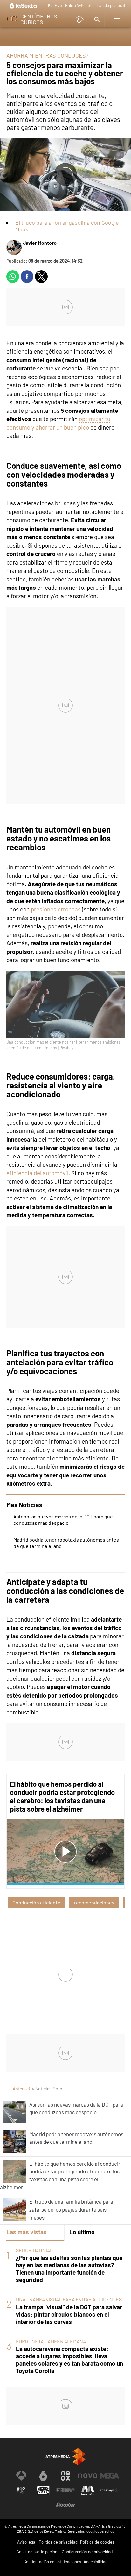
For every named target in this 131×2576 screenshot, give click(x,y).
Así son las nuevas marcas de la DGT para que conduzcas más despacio (63, 1520)
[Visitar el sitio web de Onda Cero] (43, 2490)
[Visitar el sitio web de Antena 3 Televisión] (21, 2476)
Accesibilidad (96, 2562)
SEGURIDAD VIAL (34, 2250)
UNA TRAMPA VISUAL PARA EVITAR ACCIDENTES (69, 2299)
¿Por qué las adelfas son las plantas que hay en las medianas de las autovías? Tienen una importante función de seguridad (69, 2269)
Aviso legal (27, 2542)
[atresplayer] (80, 19)
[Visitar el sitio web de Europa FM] (65, 2490)
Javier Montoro (40, 243)
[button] (96, 19)
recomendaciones (94, 1902)
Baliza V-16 (75, 5)
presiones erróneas (56, 909)
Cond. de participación (37, 2552)
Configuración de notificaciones (52, 2562)
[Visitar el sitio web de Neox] (65, 2476)
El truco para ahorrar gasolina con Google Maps (67, 226)
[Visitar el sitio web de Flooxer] (65, 2505)
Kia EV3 (55, 5)
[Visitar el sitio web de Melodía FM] (88, 2490)
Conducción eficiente (36, 1902)
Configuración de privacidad (87, 2552)
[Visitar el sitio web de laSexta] (43, 2476)
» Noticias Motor (48, 2089)
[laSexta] (24, 6)
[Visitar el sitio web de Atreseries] (21, 2490)
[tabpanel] (65, 2311)
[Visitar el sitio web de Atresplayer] (110, 2490)
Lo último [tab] (82, 2232)
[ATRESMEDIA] (65, 2456)
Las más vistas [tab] (27, 2232)
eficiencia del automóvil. (38, 1173)
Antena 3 (21, 2089)
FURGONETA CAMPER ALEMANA (51, 2341)
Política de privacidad (58, 2542)
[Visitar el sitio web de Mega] (110, 2476)
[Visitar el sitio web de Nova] (88, 2476)
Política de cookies (97, 2542)
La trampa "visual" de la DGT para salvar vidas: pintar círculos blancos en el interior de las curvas (69, 2314)
